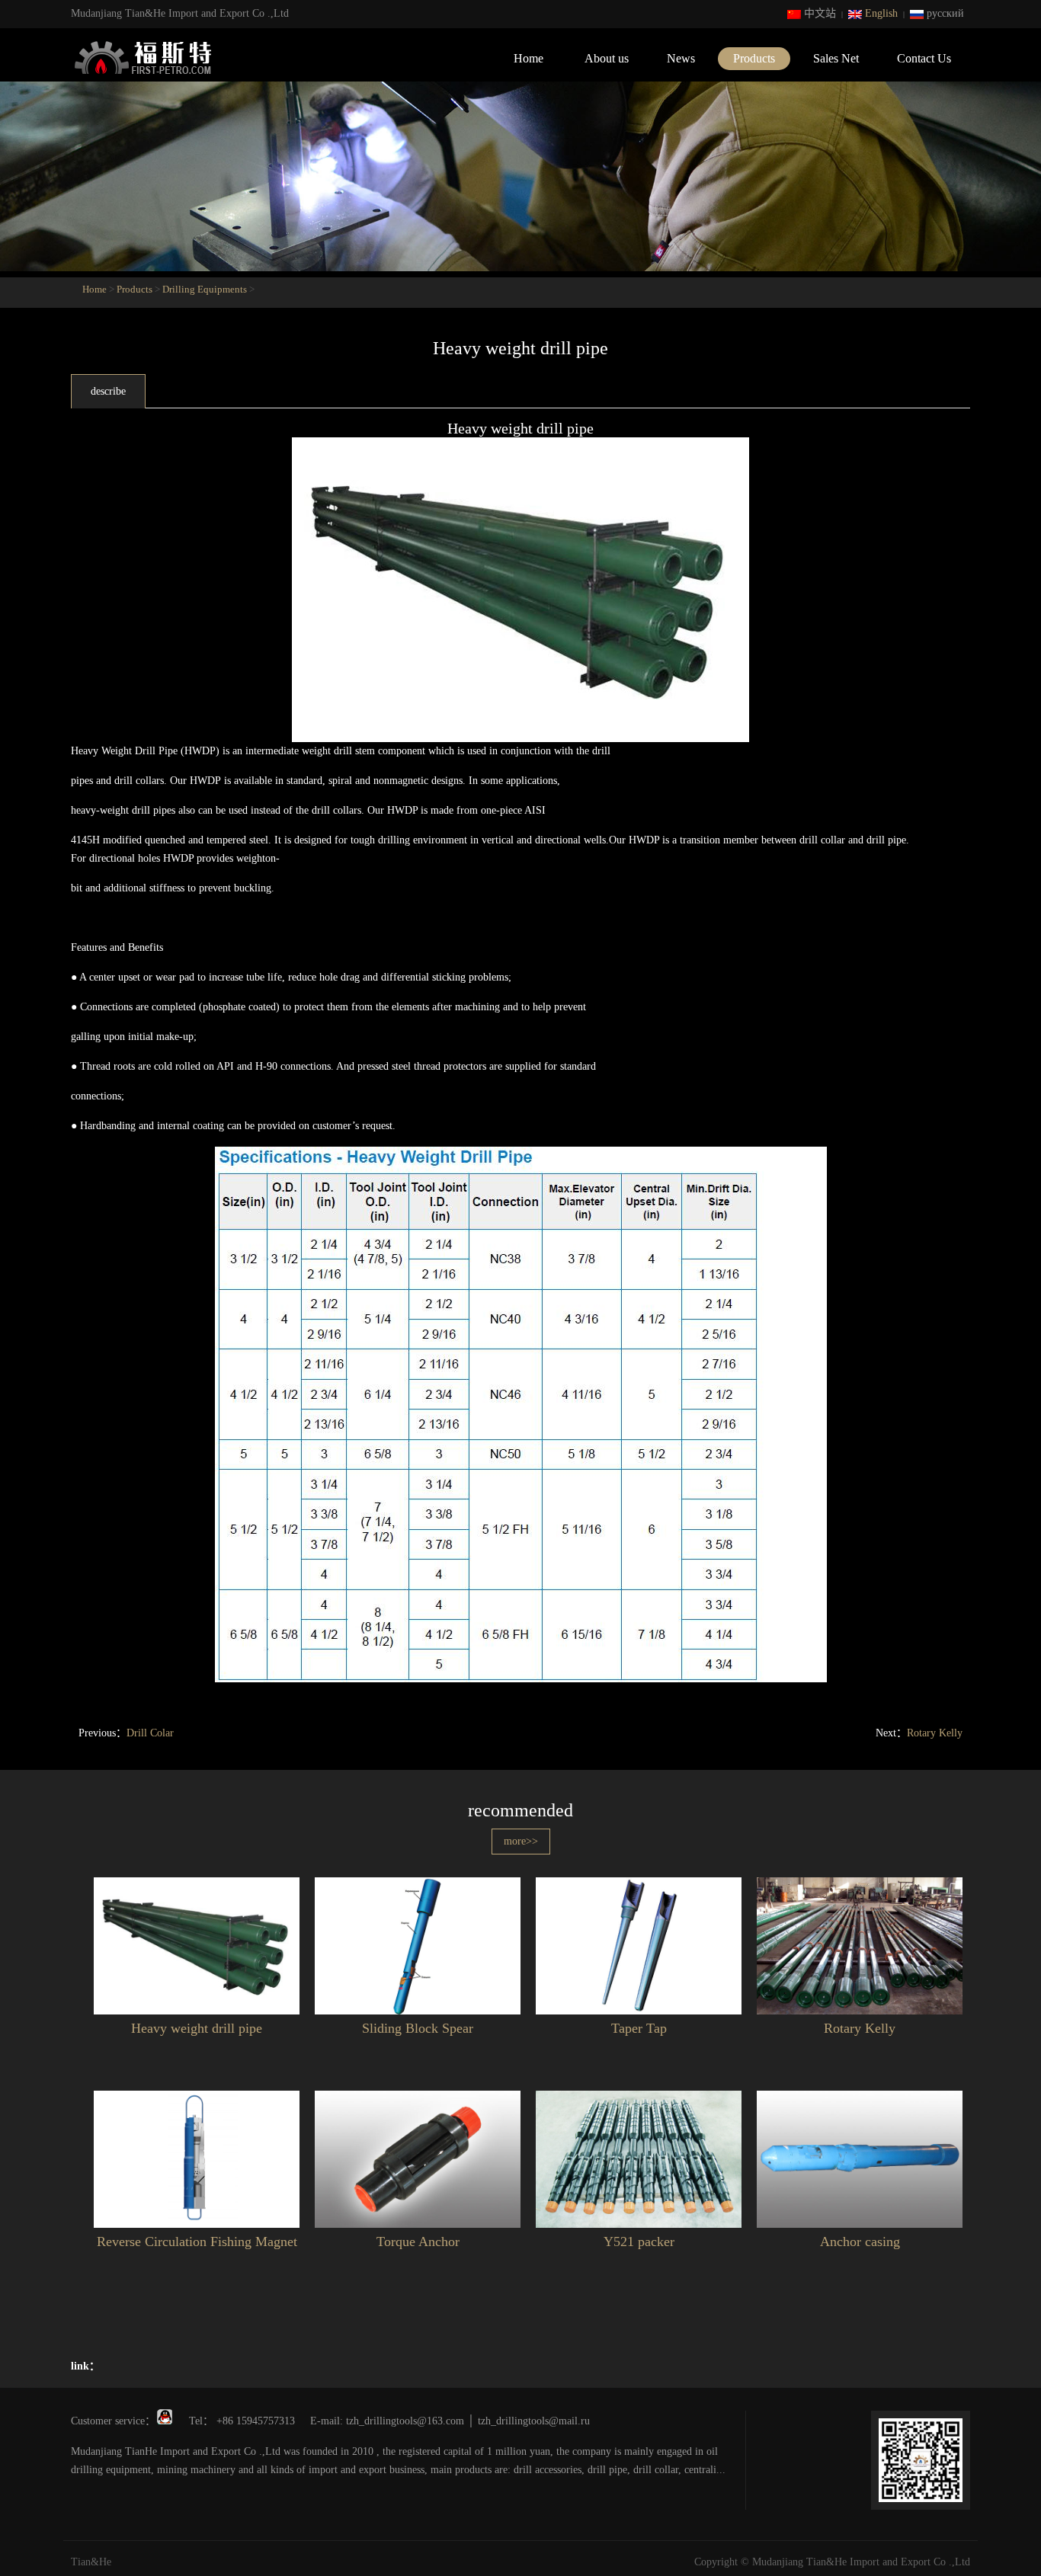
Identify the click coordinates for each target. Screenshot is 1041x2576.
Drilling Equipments (205, 289)
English (880, 13)
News (681, 58)
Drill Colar (150, 1733)
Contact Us (924, 58)
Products (754, 58)
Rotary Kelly (935, 1733)
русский (944, 13)
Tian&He (91, 2562)
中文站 (818, 13)
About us (607, 58)
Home (529, 58)
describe (108, 391)
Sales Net (836, 58)
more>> (521, 1841)
